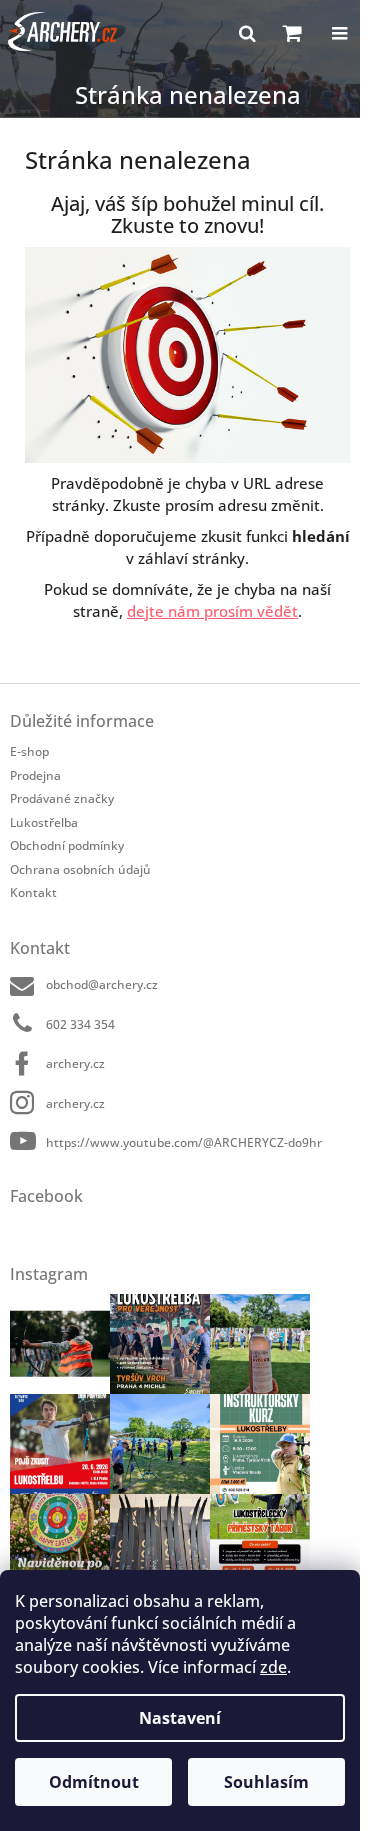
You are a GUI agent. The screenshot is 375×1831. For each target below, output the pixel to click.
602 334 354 (80, 1024)
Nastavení (180, 1718)
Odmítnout (94, 1782)
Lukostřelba (44, 822)
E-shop (29, 751)
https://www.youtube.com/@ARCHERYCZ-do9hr (184, 1142)
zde (273, 1667)
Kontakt (33, 892)
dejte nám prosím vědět (212, 611)
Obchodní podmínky (67, 845)
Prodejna (35, 775)
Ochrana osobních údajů (80, 869)
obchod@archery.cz (102, 984)
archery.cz (75, 1063)
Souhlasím (266, 1782)
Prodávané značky (62, 798)
